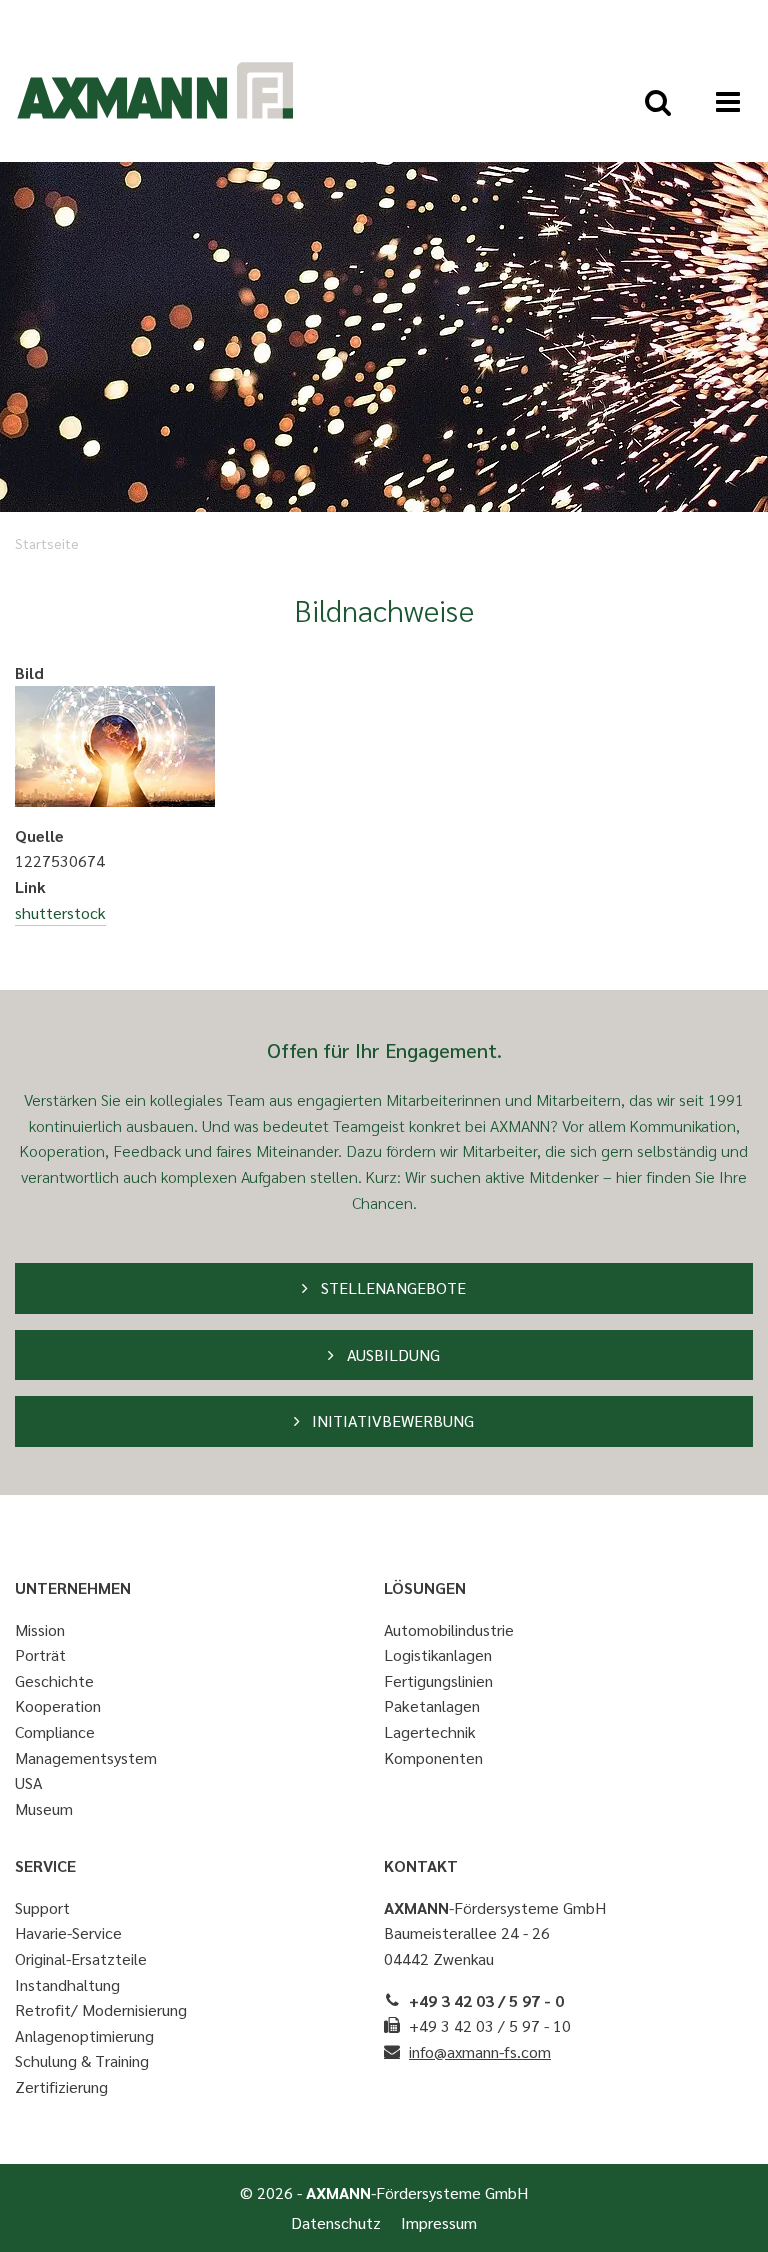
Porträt (40, 1654)
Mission (40, 1629)
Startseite (47, 543)
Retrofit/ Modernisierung (101, 2009)
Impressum (439, 2222)
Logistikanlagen (438, 1654)
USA (29, 1782)
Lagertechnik (430, 1731)
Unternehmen (73, 1587)
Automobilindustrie (449, 1629)
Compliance (55, 1731)
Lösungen (425, 1587)
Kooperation (58, 1705)
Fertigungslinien (438, 1680)
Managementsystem (86, 1757)
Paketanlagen (432, 1705)
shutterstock (60, 912)
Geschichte (54, 1680)
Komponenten (433, 1757)
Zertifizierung (61, 2086)
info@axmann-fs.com (480, 2051)
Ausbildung (391, 1354)
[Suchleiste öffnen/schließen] (658, 102)
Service (45, 1865)
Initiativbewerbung (391, 1420)
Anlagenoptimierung (84, 2035)
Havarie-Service (68, 1932)
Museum (44, 1808)
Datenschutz (336, 2222)
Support (42, 1907)
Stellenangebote (391, 1287)
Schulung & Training (82, 2060)
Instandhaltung (67, 1984)
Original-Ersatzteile (81, 1958)
